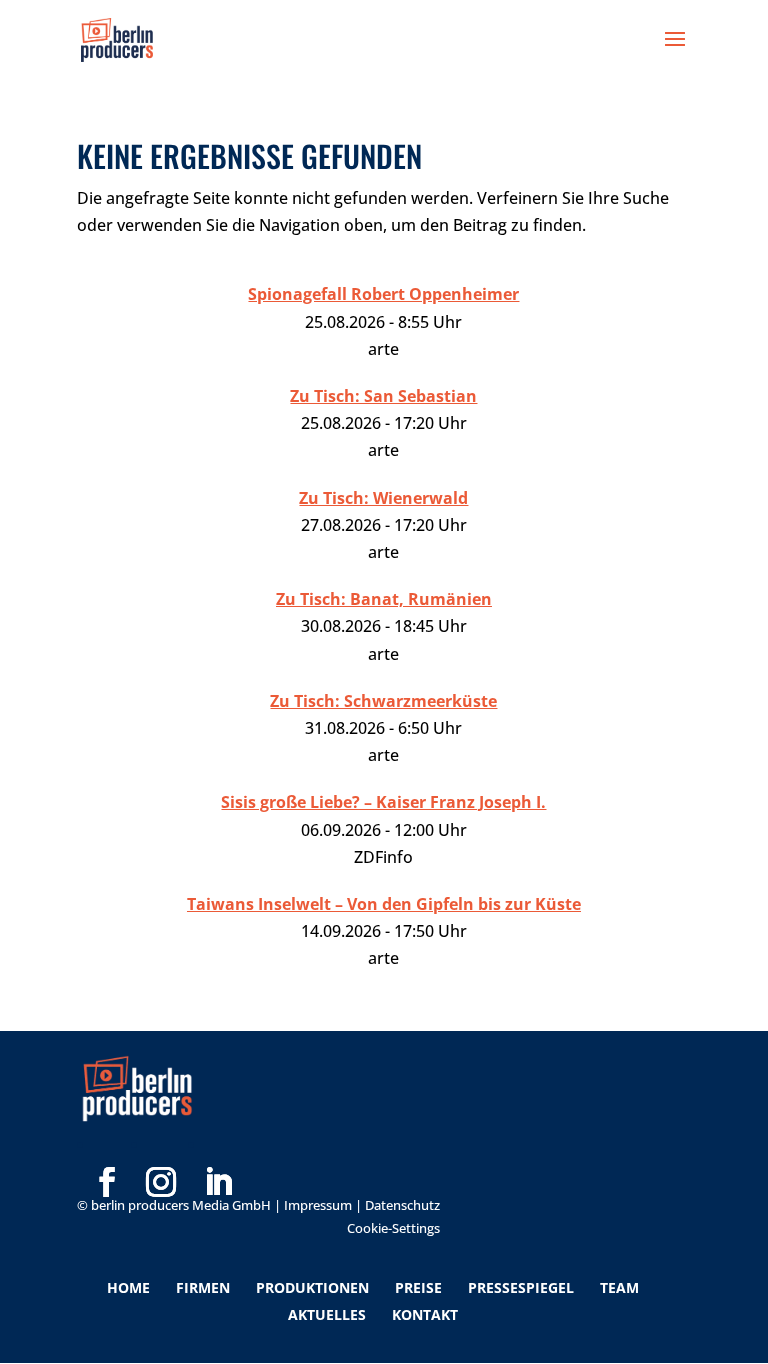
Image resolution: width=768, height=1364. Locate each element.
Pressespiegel (521, 1287)
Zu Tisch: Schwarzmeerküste (383, 701)
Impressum (318, 1205)
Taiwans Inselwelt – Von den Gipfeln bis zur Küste (384, 904)
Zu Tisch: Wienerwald (383, 498)
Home (128, 1287)
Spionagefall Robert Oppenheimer (383, 294)
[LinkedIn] (218, 1150)
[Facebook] (107, 1150)
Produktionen (312, 1287)
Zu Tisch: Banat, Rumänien (384, 599)
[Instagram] (161, 1150)
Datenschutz (402, 1205)
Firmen (203, 1287)
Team (619, 1287)
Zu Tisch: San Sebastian (383, 396)
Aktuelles (327, 1314)
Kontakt (425, 1314)
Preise (418, 1287)
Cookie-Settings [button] (393, 1228)
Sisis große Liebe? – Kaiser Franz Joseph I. (383, 802)
